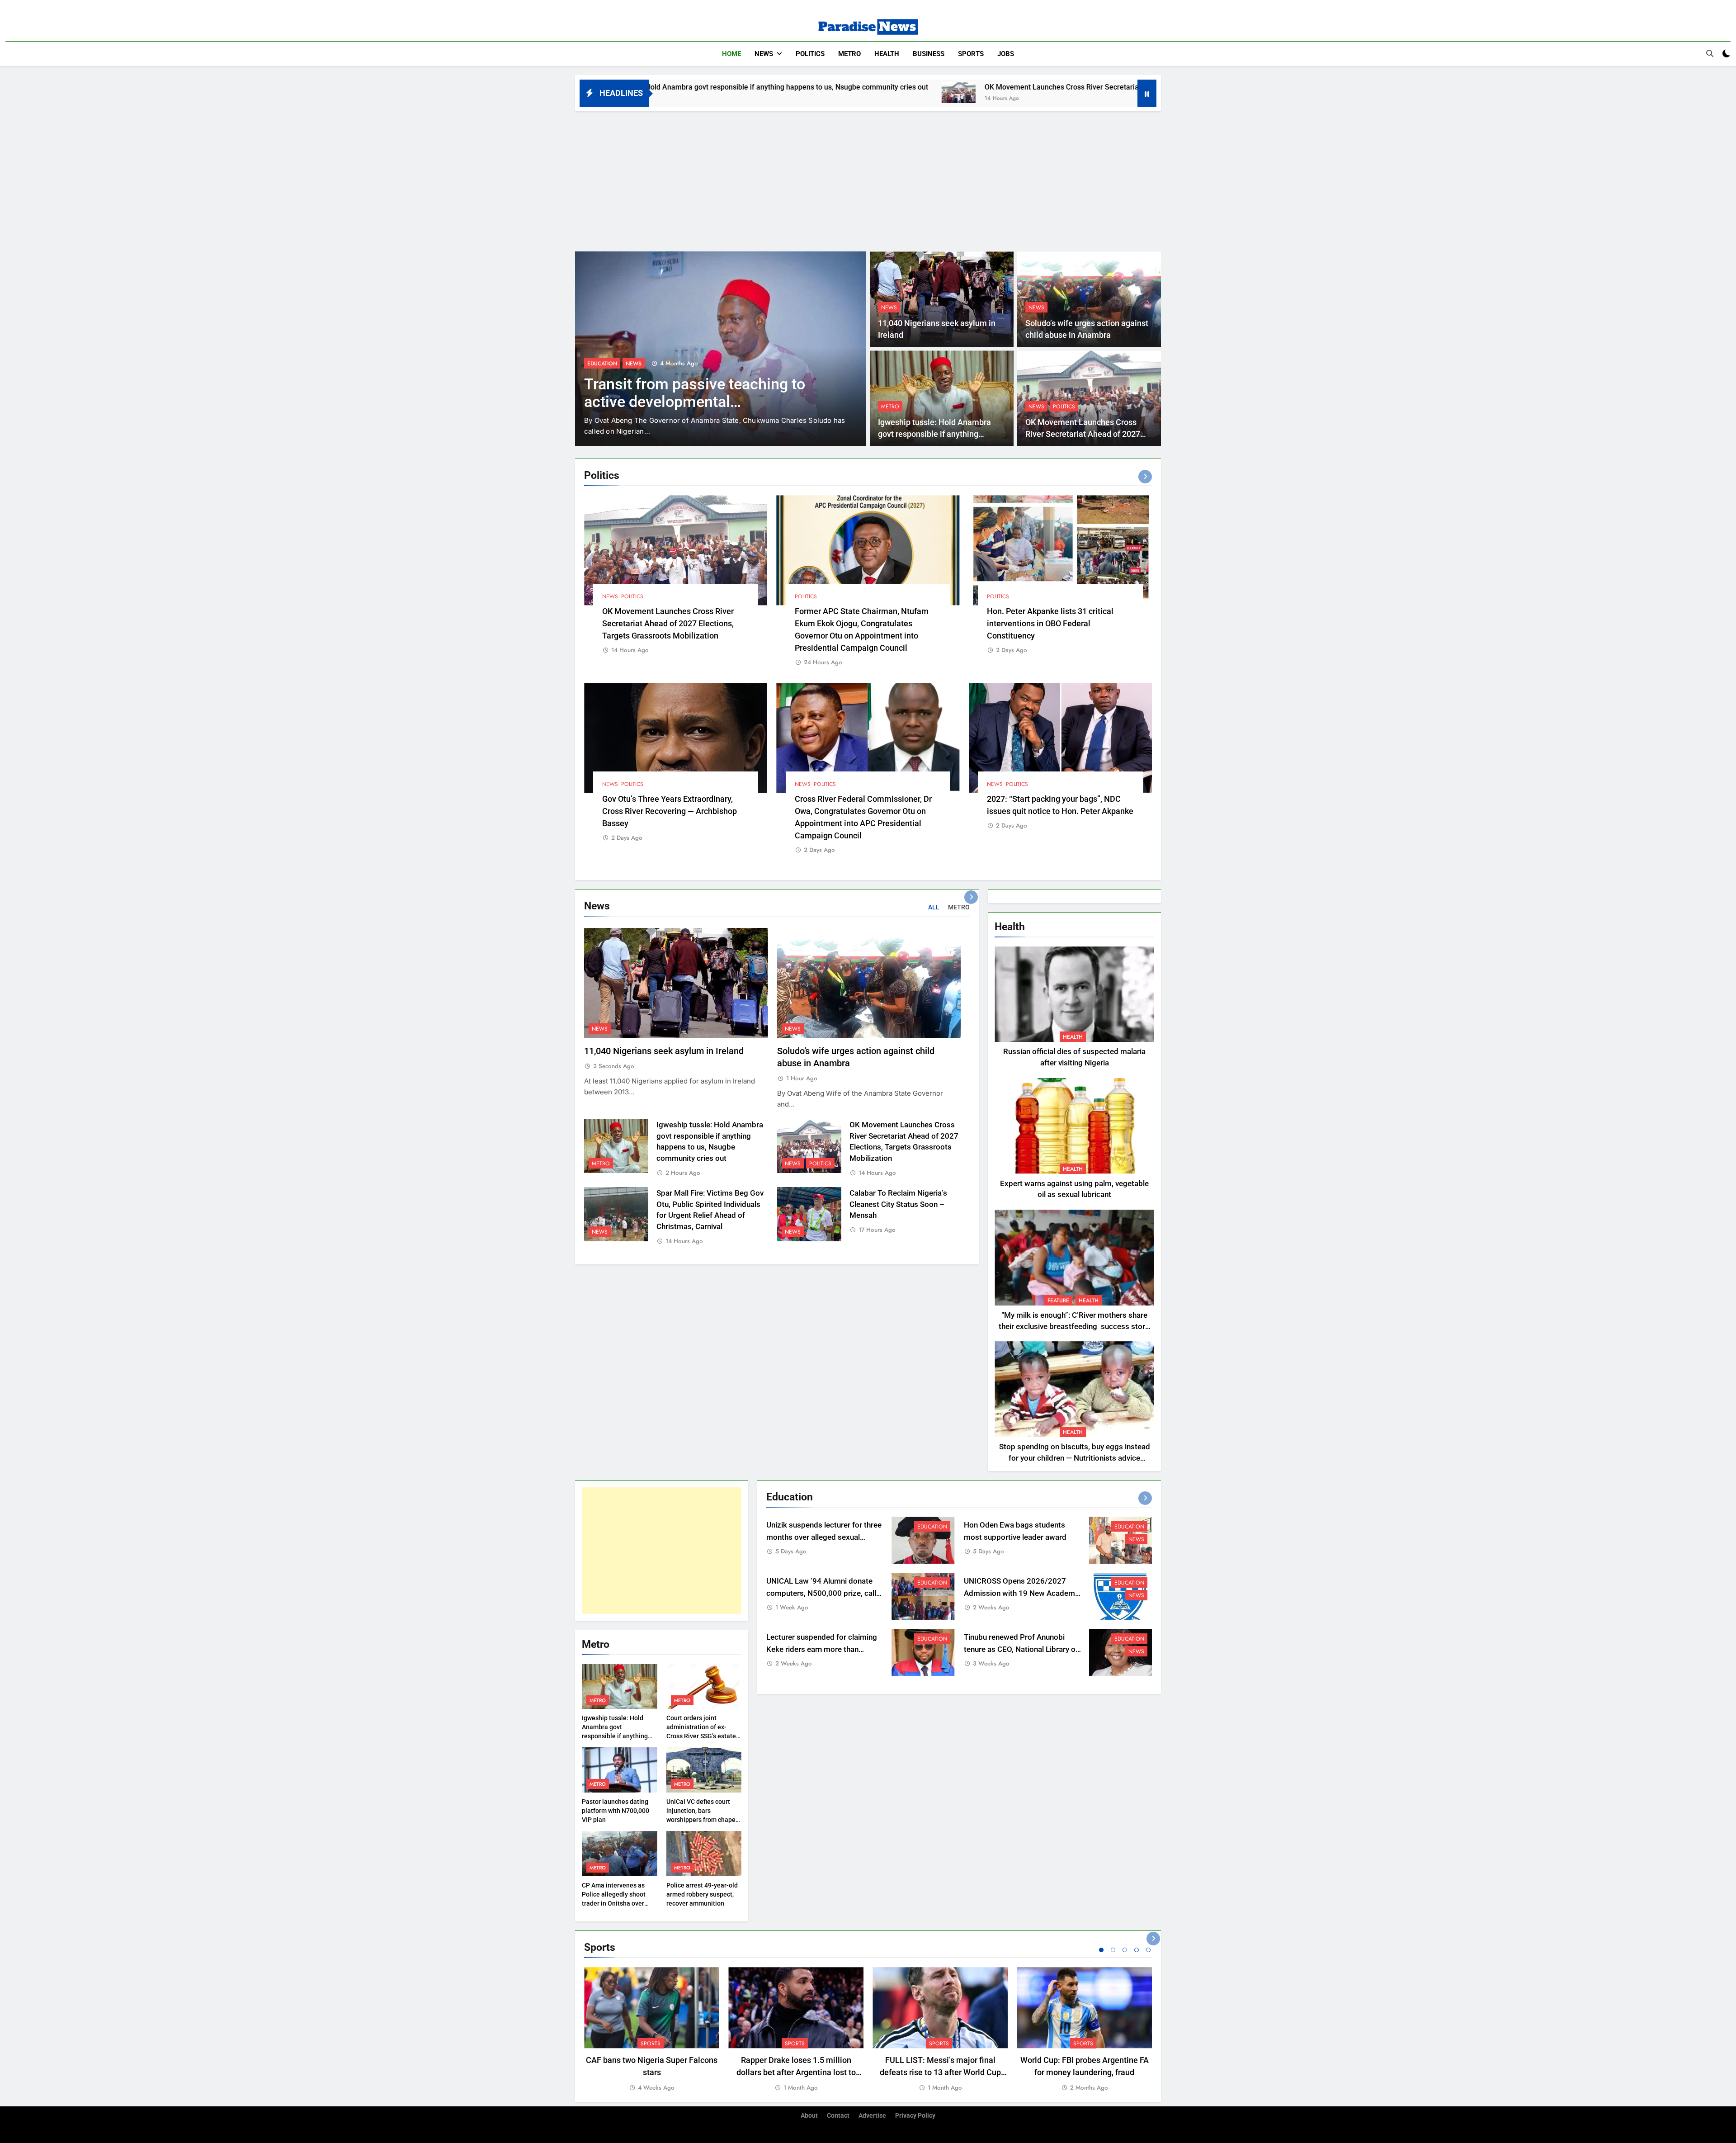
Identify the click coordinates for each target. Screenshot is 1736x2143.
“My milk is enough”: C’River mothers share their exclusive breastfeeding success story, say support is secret (1074, 1327)
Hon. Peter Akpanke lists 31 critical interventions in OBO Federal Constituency (1050, 623)
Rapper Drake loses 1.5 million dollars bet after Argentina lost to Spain (796, 2072)
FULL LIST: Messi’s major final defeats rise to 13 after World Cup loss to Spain (940, 2072)
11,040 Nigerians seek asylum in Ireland (664, 1051)
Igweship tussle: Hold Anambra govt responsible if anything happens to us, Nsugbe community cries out (615, 1736)
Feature (1058, 1301)
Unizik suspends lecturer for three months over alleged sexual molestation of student (824, 1537)
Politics (810, 54)
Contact (838, 2116)
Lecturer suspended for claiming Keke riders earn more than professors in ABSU (822, 1649)
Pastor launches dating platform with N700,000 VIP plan (616, 1811)
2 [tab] (1113, 1950)
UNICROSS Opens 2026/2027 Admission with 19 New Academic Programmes (1022, 1593)
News (764, 54)
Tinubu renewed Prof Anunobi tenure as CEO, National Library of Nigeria (1021, 1649)
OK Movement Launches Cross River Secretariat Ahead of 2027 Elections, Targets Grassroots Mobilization (918, 87)
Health (887, 54)
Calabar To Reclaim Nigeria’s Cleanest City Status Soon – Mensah (898, 1204)
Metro (849, 54)
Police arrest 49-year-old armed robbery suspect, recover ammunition (702, 1894)
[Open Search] (1710, 53)
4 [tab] (1137, 1950)
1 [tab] (1101, 1950)
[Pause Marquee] (1147, 93)
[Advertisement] (868, 179)
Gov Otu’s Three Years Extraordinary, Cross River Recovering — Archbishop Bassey (670, 811)
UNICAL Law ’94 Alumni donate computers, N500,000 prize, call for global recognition (821, 1593)
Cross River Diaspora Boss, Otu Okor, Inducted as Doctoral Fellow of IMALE (720, 402)
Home (731, 54)
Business (929, 54)
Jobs (1006, 54)
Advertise (872, 2116)
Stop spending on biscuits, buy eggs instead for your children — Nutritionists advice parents (1075, 1458)
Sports (971, 54)
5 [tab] (1148, 1950)
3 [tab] (1125, 1950)
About (809, 2116)
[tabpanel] (652, 2030)
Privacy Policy (915, 2116)
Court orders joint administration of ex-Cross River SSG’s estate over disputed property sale (701, 1736)
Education (932, 1527)
